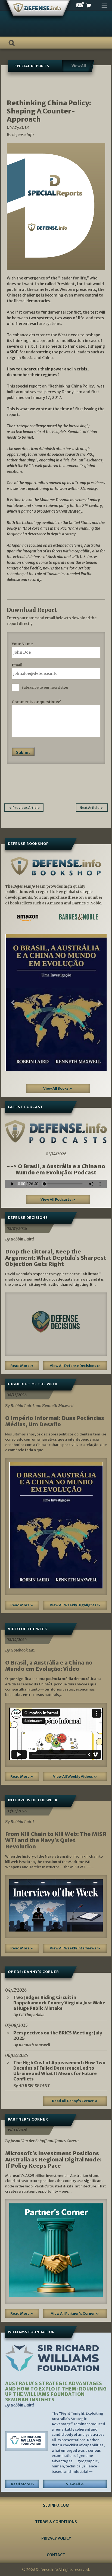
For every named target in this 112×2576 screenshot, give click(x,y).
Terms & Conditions (56, 2522)
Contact (56, 2555)
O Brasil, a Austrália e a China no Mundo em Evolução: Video (49, 1666)
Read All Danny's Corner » (75, 2101)
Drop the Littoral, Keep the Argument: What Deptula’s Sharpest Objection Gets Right (56, 1258)
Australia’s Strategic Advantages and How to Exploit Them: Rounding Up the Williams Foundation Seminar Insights (56, 2392)
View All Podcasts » (58, 1199)
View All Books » (58, 1088)
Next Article (90, 808)
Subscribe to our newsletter (45, 687)
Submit (23, 753)
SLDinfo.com (56, 2505)
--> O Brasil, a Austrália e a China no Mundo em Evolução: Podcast (56, 1169)
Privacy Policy (56, 2538)
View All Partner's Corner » (75, 2313)
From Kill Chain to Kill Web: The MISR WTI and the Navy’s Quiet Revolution (56, 1840)
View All (79, 66)
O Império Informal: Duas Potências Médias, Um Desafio (55, 1421)
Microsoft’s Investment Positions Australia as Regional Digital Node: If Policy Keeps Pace (53, 2159)
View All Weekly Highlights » (75, 1605)
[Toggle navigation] (104, 4)
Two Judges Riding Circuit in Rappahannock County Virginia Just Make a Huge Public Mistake (59, 2003)
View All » (75, 2484)
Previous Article (26, 808)
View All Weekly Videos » (75, 1777)
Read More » (22, 1366)
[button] (13, 1002)
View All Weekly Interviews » (75, 1948)
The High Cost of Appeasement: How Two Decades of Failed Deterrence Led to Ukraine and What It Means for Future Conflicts (59, 2071)
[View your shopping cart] (93, 6)
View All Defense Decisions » (75, 1366)
